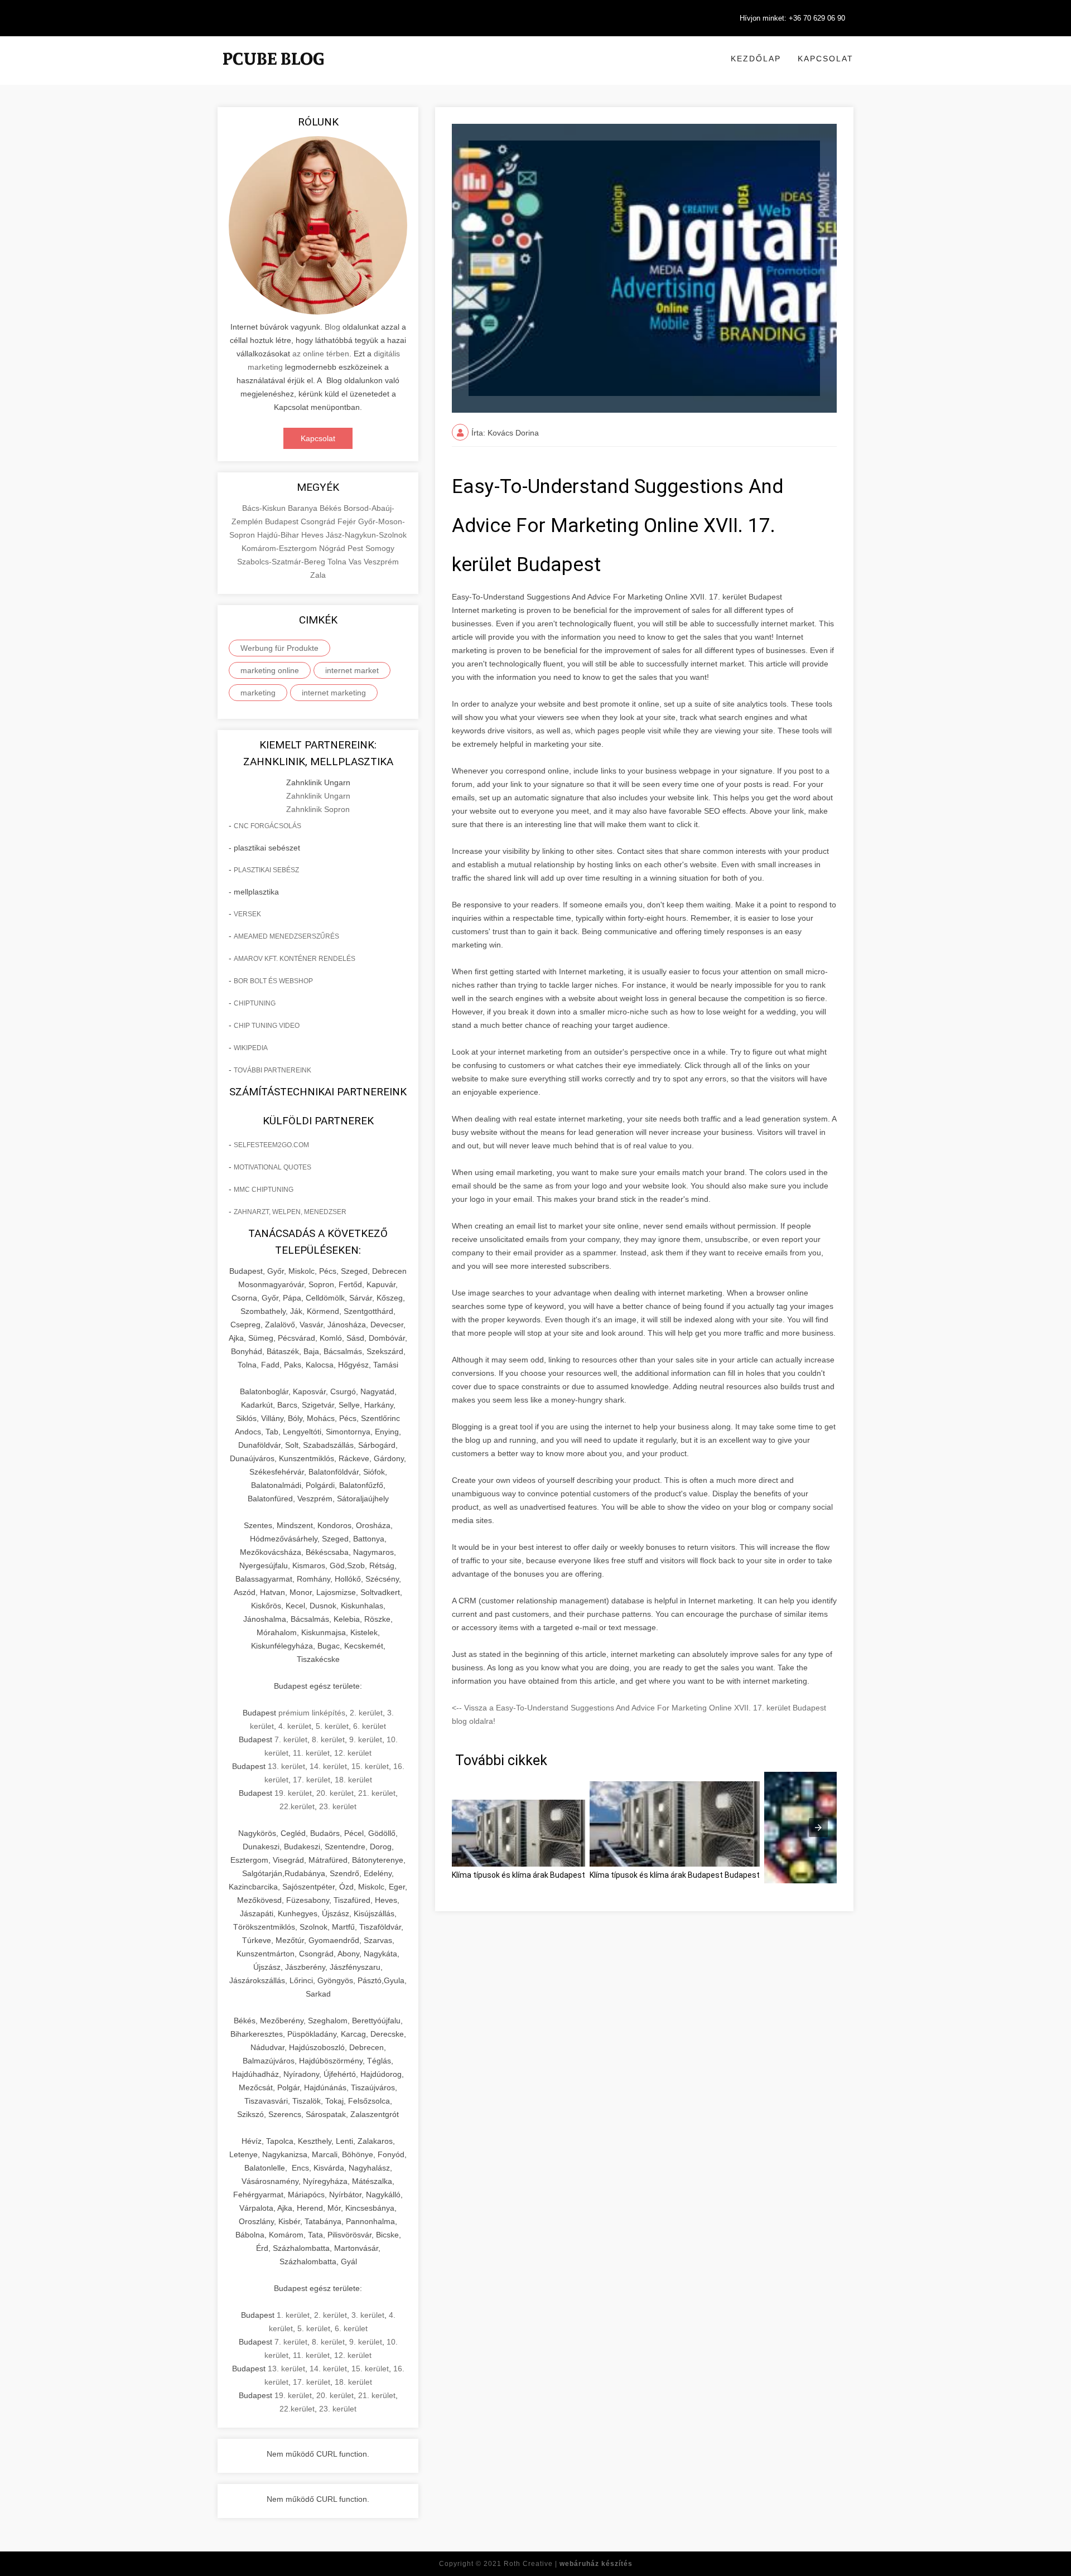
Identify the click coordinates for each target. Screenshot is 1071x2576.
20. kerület (335, 1793)
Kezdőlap (756, 59)
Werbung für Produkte (279, 648)
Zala (318, 575)
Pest (356, 548)
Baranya (304, 508)
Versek (247, 914)
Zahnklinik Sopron (318, 809)
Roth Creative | (568, 2564)
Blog (332, 327)
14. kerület (328, 1766)
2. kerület (366, 1713)
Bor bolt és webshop (273, 981)
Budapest (283, 521)
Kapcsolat (826, 59)
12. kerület (353, 1753)
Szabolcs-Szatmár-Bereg (282, 562)
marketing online (270, 670)
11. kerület (311, 1753)
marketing (258, 693)
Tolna (338, 562)
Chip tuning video (267, 1026)
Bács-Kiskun (265, 508)
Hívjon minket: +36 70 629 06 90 (792, 18)
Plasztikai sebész (266, 870)
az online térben (321, 354)
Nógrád (333, 548)
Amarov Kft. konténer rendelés (295, 959)
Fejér (348, 521)
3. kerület (368, 2315)
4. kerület (295, 1726)
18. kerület (353, 1780)
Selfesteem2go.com (271, 1145)
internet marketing (334, 693)
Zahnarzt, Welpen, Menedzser (290, 1212)
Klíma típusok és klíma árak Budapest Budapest (675, 1875)
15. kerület (370, 1766)
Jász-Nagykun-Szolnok (366, 535)
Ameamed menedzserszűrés (286, 936)
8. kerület (328, 1739)
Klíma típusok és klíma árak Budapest (518, 1875)
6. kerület (370, 1726)
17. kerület (312, 1780)
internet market (352, 670)
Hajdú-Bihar (279, 535)
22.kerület (297, 1806)
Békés (332, 508)
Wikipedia (251, 1048)
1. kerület (293, 2315)
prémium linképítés (312, 1713)
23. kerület (338, 1806)
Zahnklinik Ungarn (318, 796)
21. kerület (377, 1793)
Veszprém (381, 562)
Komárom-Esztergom (280, 548)
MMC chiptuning (264, 1190)
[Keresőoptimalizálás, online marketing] (273, 73)
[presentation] (818, 1828)
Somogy (380, 548)
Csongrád (319, 521)
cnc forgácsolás (267, 826)
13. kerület (286, 1766)
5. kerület (332, 1726)
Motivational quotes (272, 1167)
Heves (313, 535)
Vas (356, 562)
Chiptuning (255, 1003)
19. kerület (293, 1793)
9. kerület (366, 1739)
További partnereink (272, 1070)
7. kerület (291, 1739)
